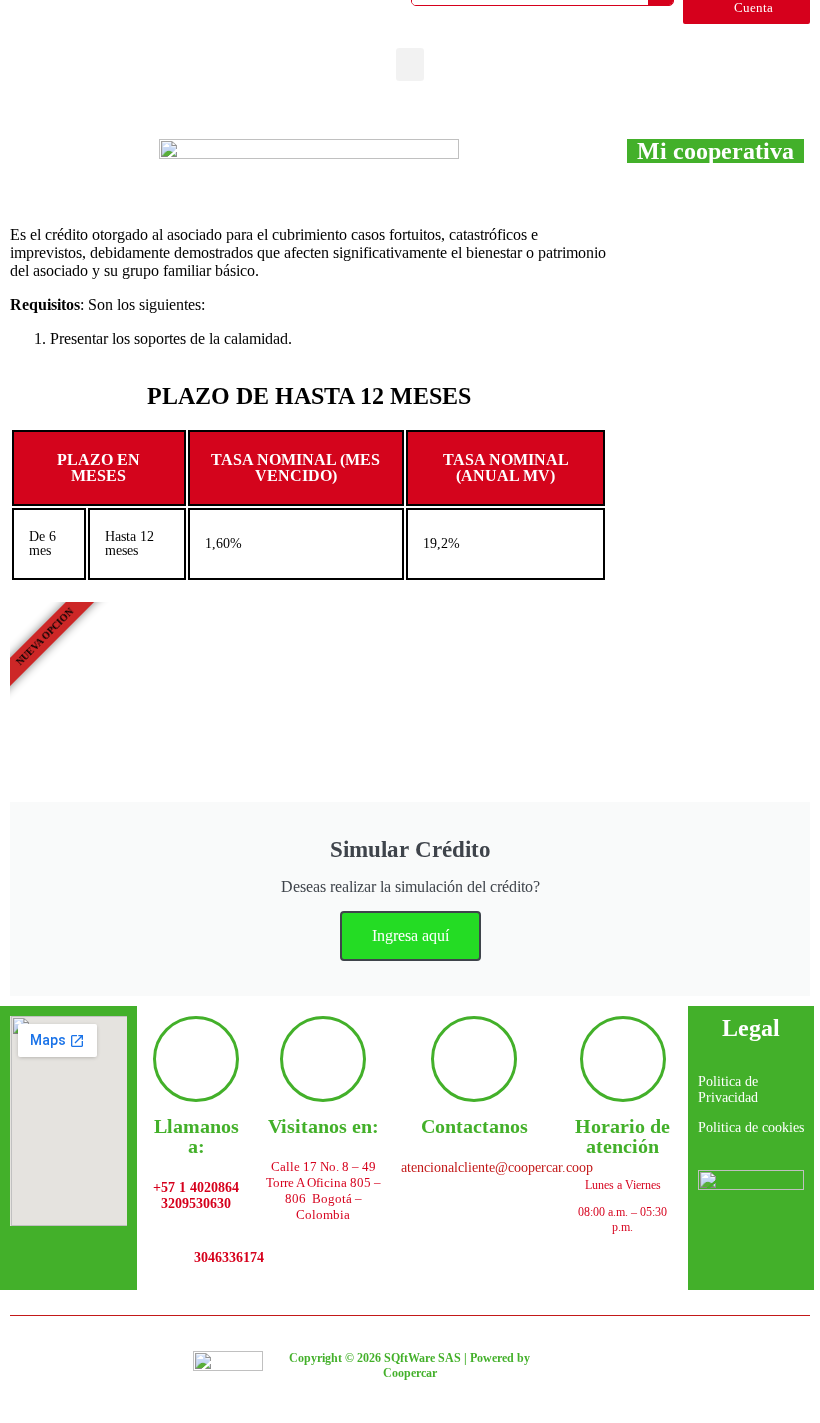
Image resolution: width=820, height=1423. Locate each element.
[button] (410, 64)
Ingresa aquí (410, 935)
